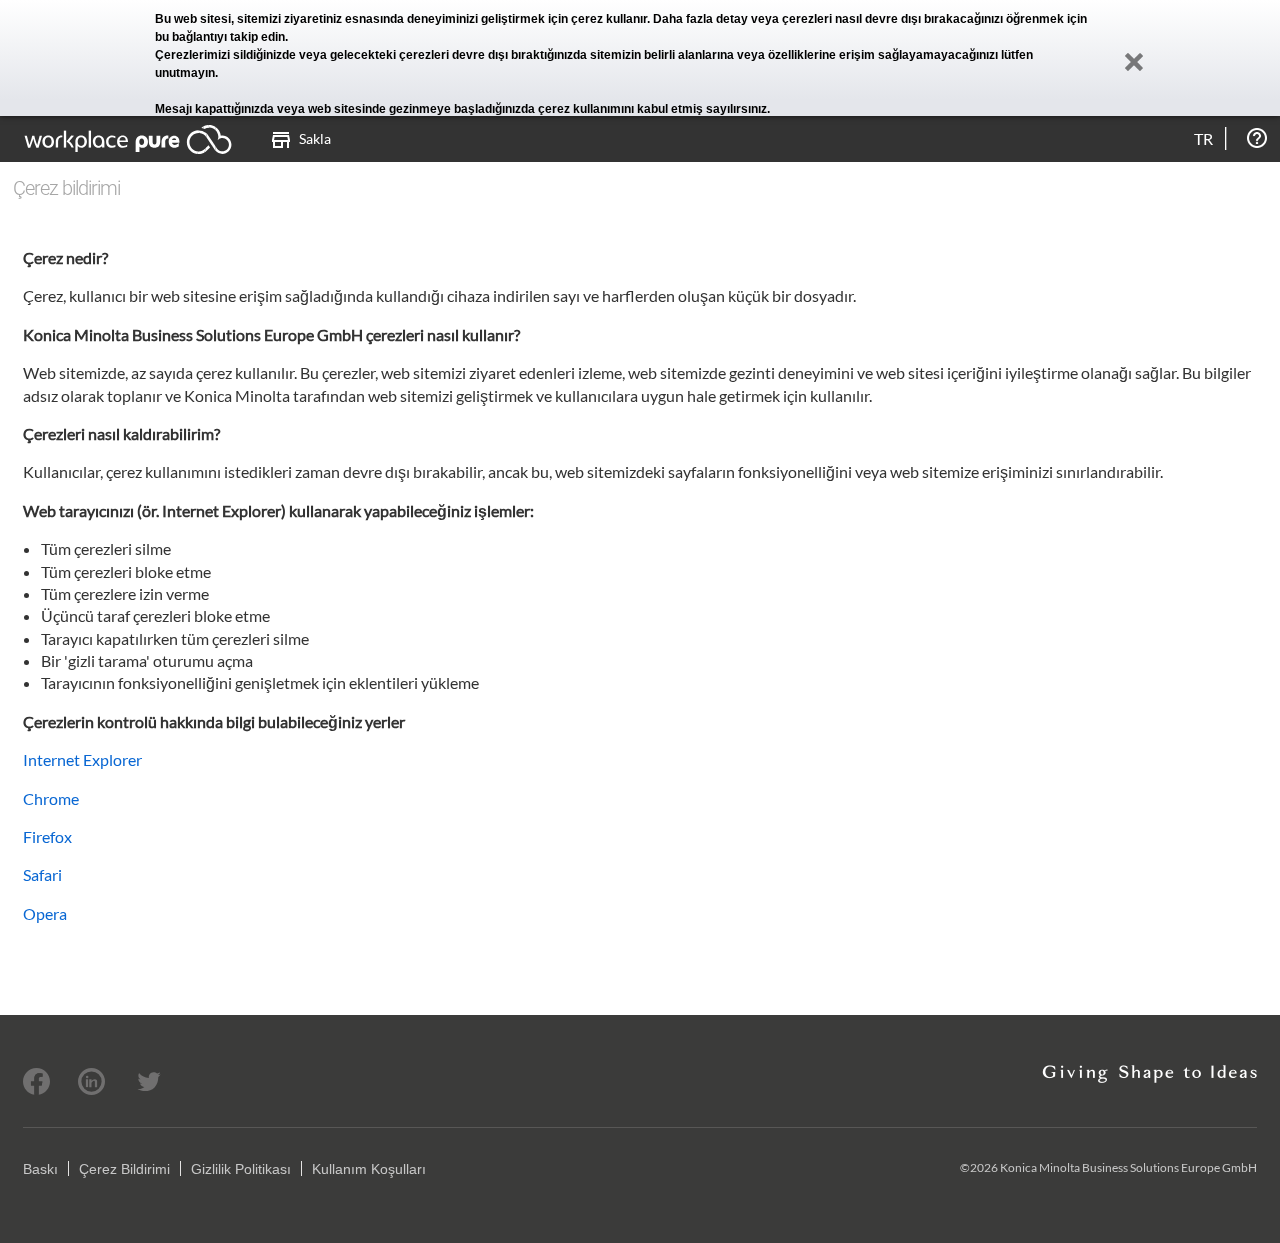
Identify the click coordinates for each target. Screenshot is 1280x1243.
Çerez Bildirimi (124, 1169)
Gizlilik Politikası (241, 1169)
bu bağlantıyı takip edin (220, 37)
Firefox (47, 836)
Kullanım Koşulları (369, 1169)
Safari (42, 874)
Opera (45, 913)
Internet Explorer (82, 759)
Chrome (51, 798)
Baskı (40, 1169)
